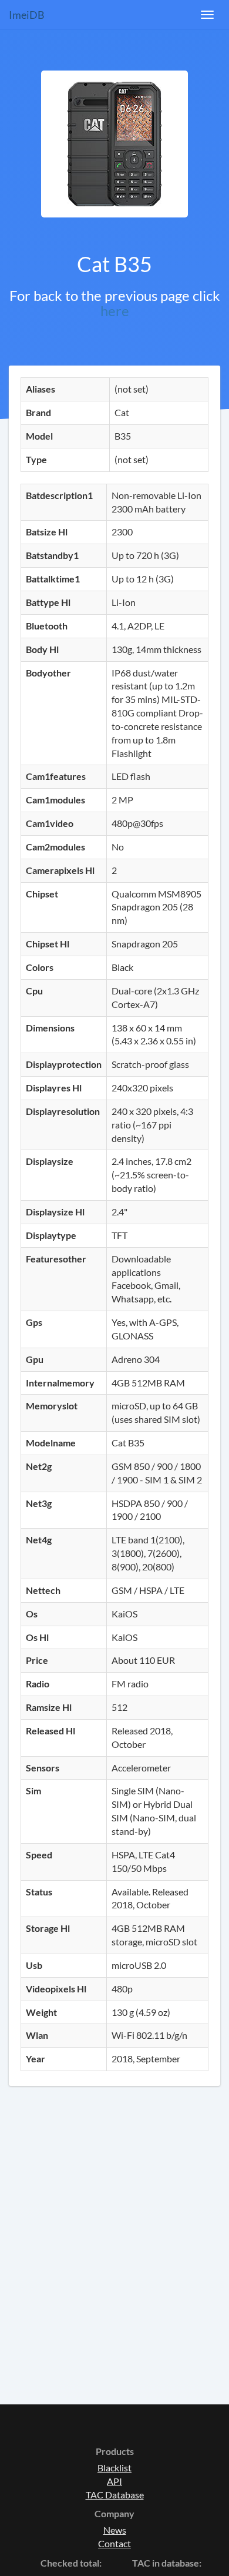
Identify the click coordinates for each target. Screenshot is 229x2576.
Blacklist (114, 2468)
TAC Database (115, 2495)
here (115, 311)
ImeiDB (27, 15)
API (114, 2481)
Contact (114, 2543)
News (115, 2530)
